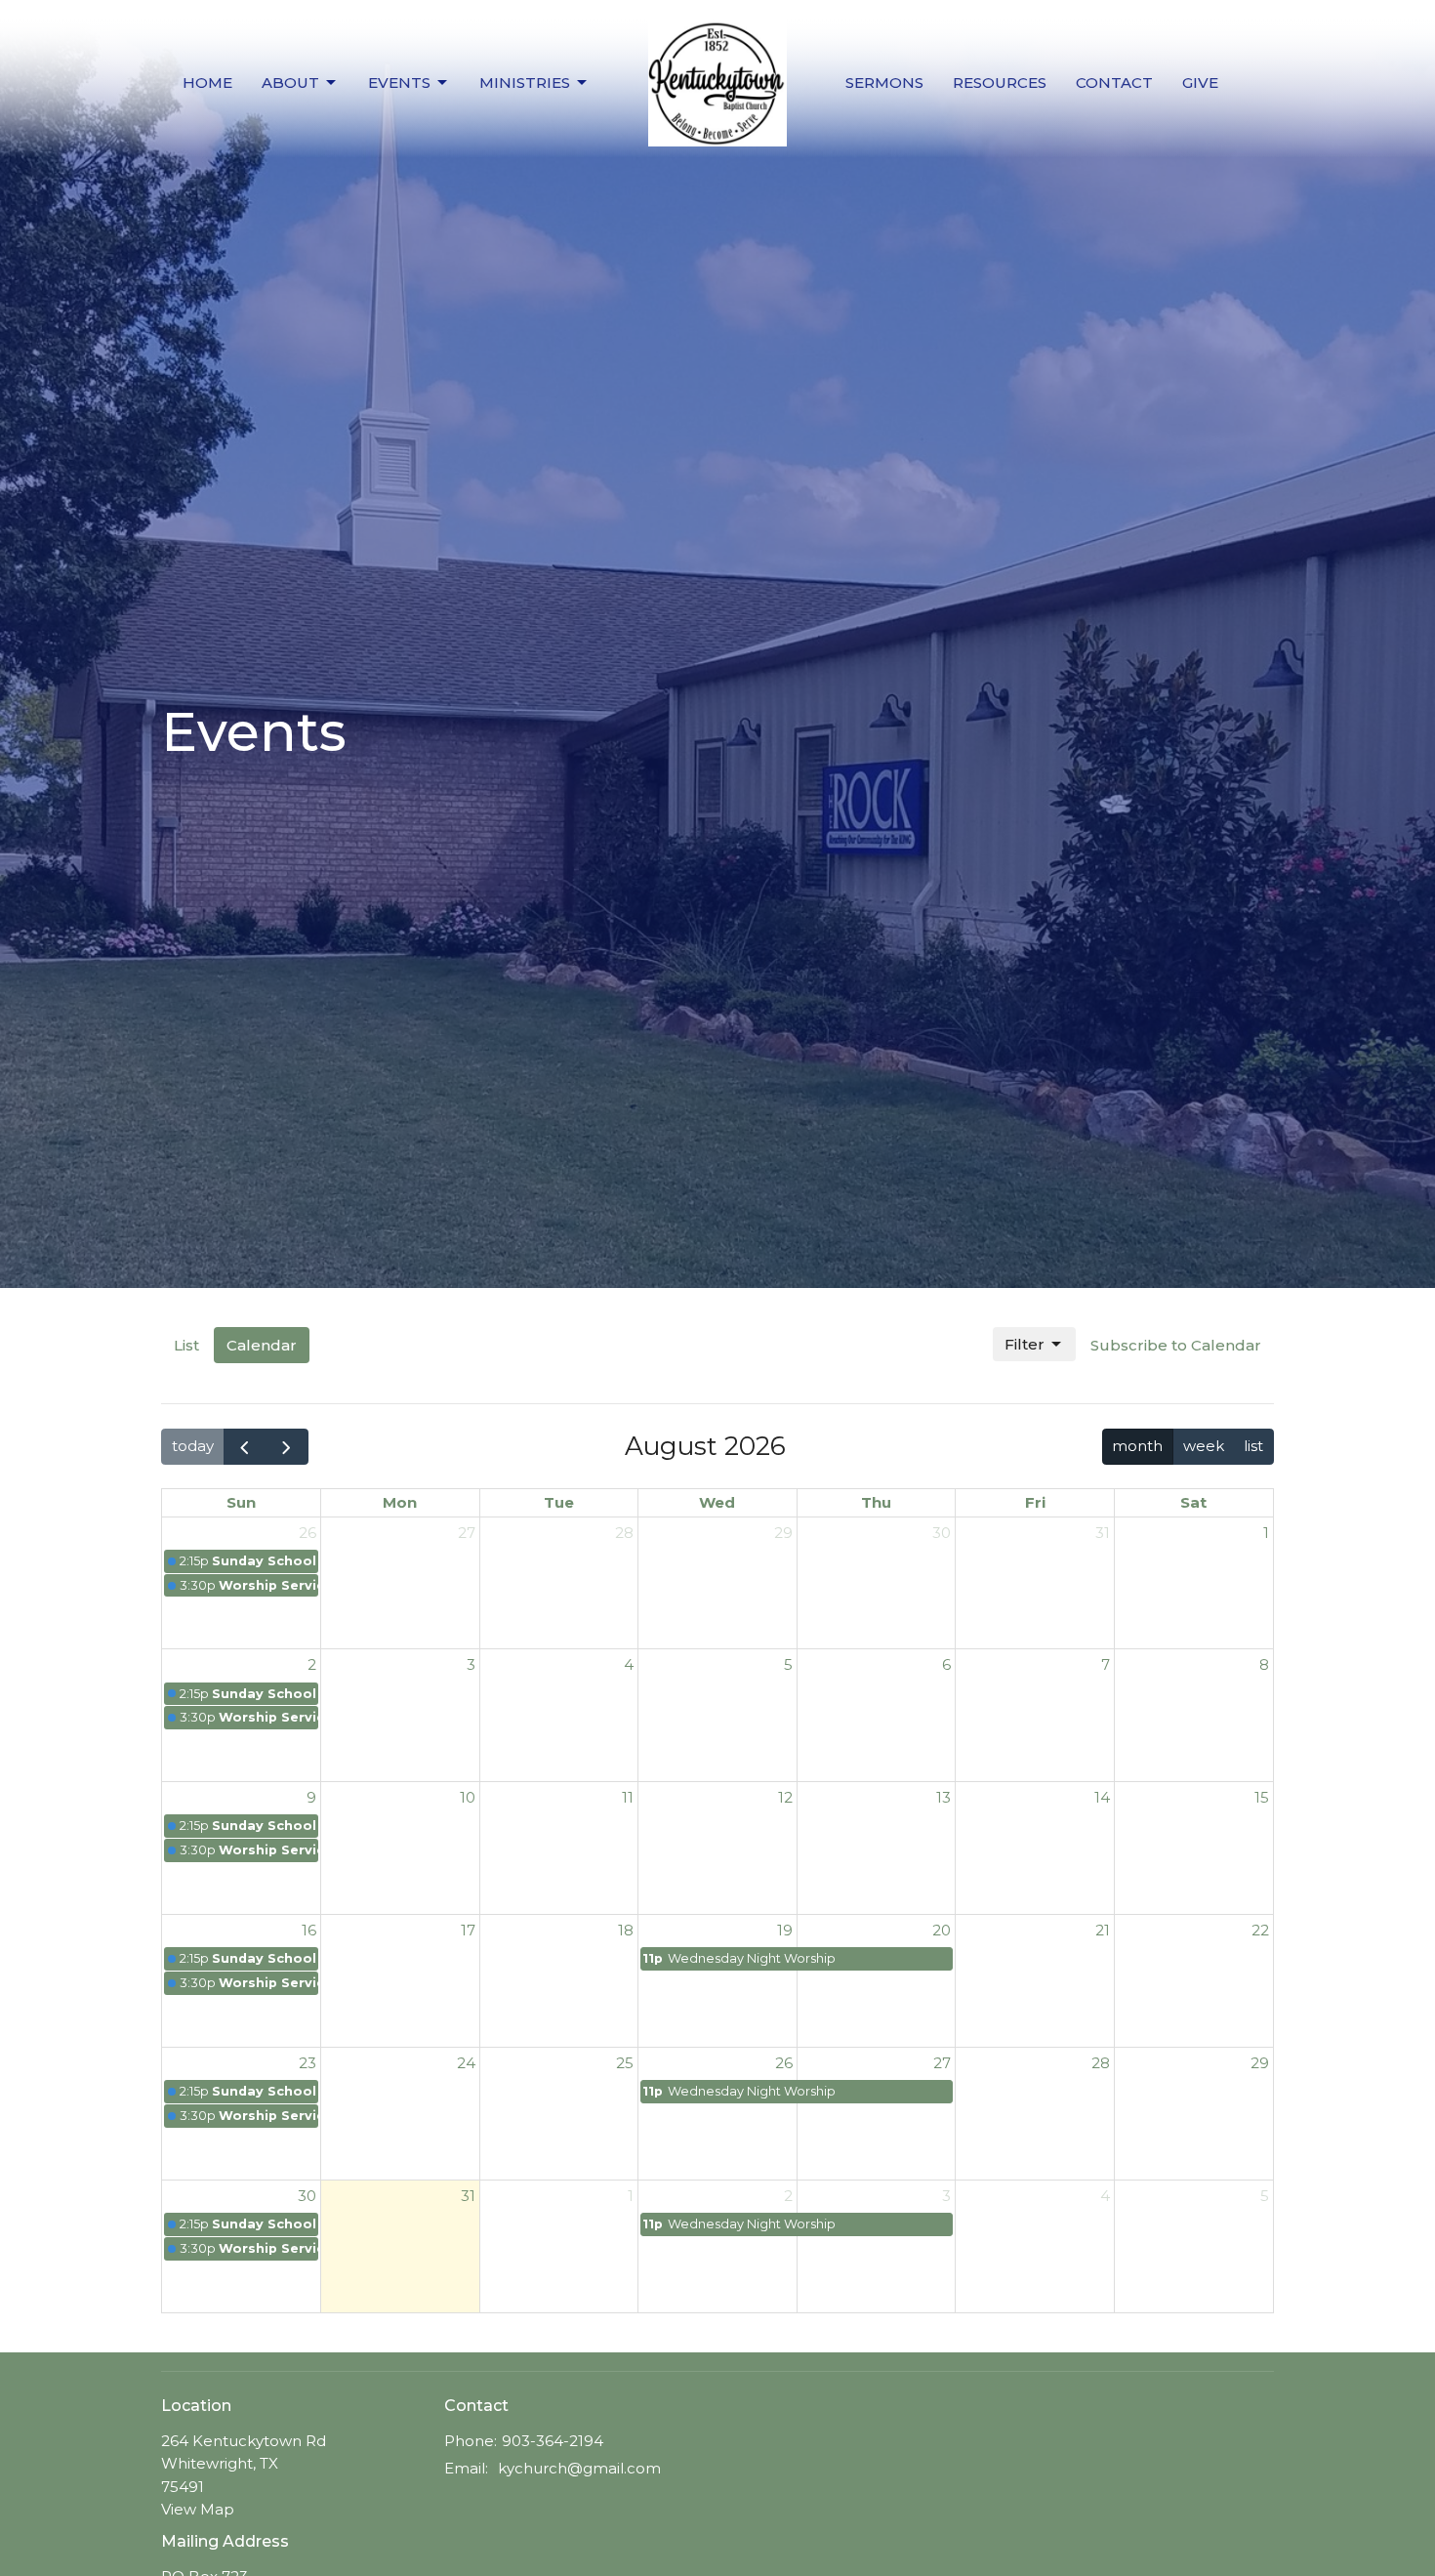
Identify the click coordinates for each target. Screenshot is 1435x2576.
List (186, 1345)
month (1137, 1446)
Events (399, 83)
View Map (198, 2509)
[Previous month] (245, 1447)
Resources (1000, 83)
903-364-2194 (553, 2441)
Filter (1025, 1344)
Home (207, 83)
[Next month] (287, 1447)
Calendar (262, 1345)
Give (1200, 83)
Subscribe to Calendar (1176, 1345)
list (1253, 1446)
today (193, 1446)
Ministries (525, 83)
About (290, 83)
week (1204, 1446)
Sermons (884, 83)
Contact (1114, 83)
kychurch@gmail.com (579, 2468)
